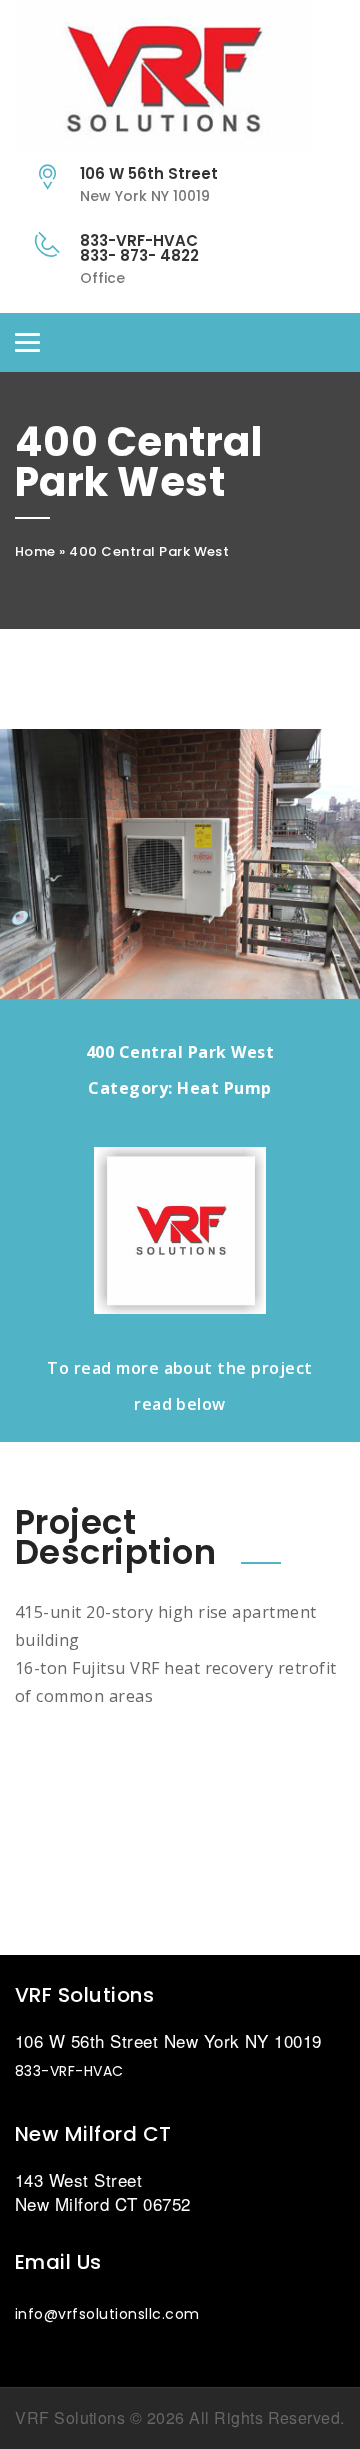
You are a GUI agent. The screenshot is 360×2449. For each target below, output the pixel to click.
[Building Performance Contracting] (180, 79)
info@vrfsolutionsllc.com (107, 2314)
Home (35, 551)
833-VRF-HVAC (69, 2071)
